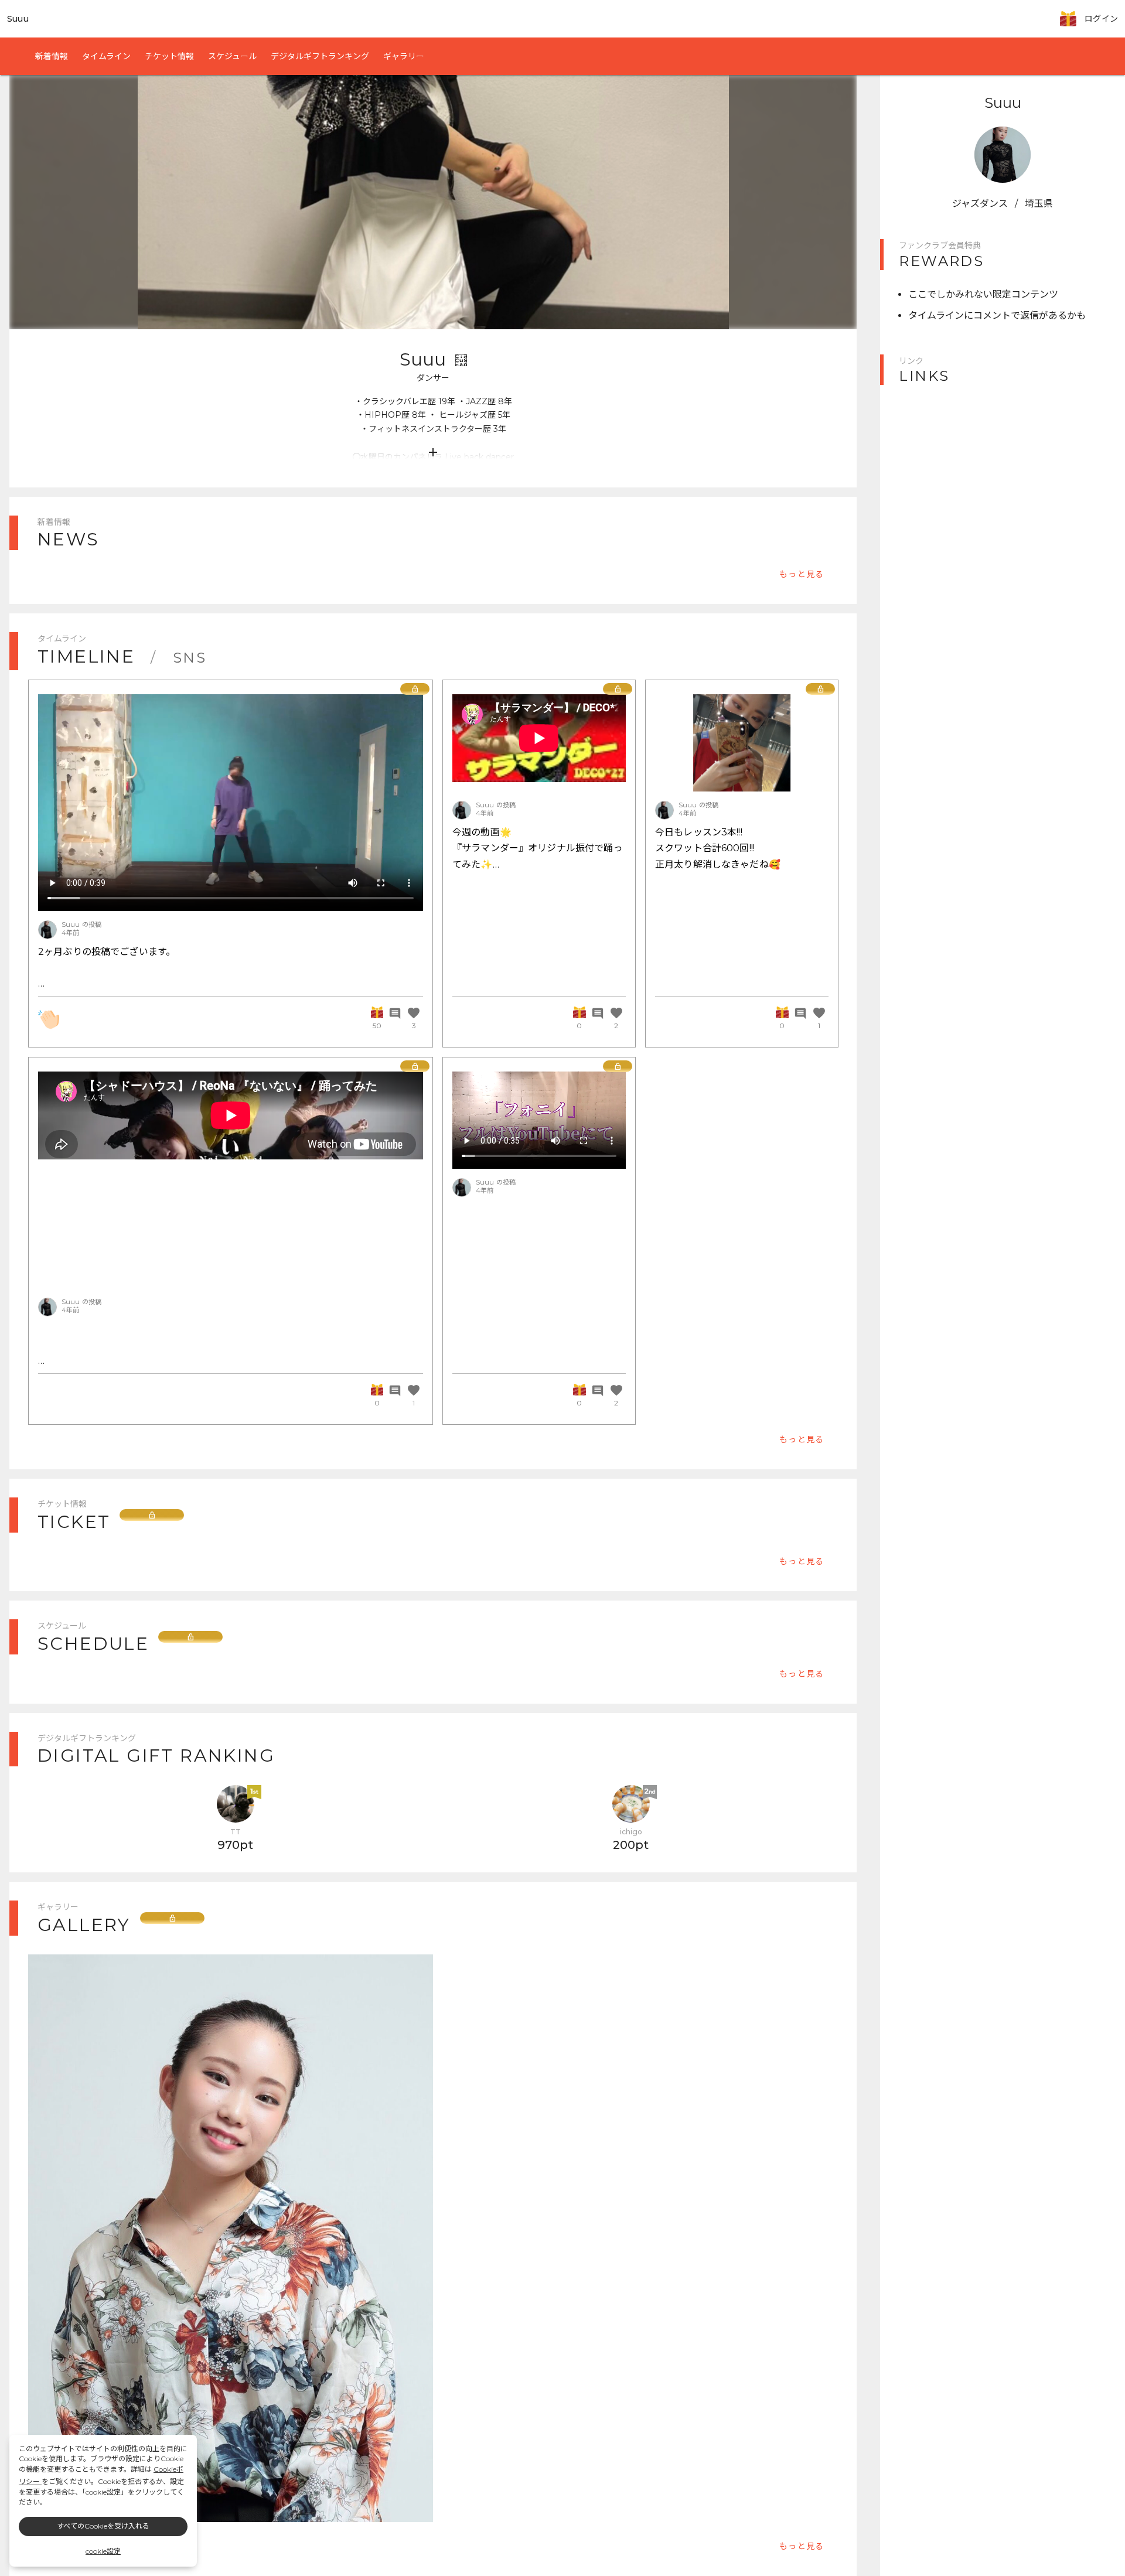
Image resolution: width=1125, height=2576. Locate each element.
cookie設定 (103, 2551)
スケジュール (232, 56)
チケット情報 (169, 56)
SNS (190, 658)
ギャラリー (404, 56)
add (433, 452)
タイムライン (106, 56)
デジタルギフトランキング (320, 56)
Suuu (18, 19)
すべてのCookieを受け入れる (103, 2526)
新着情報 (52, 56)
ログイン (1101, 19)
